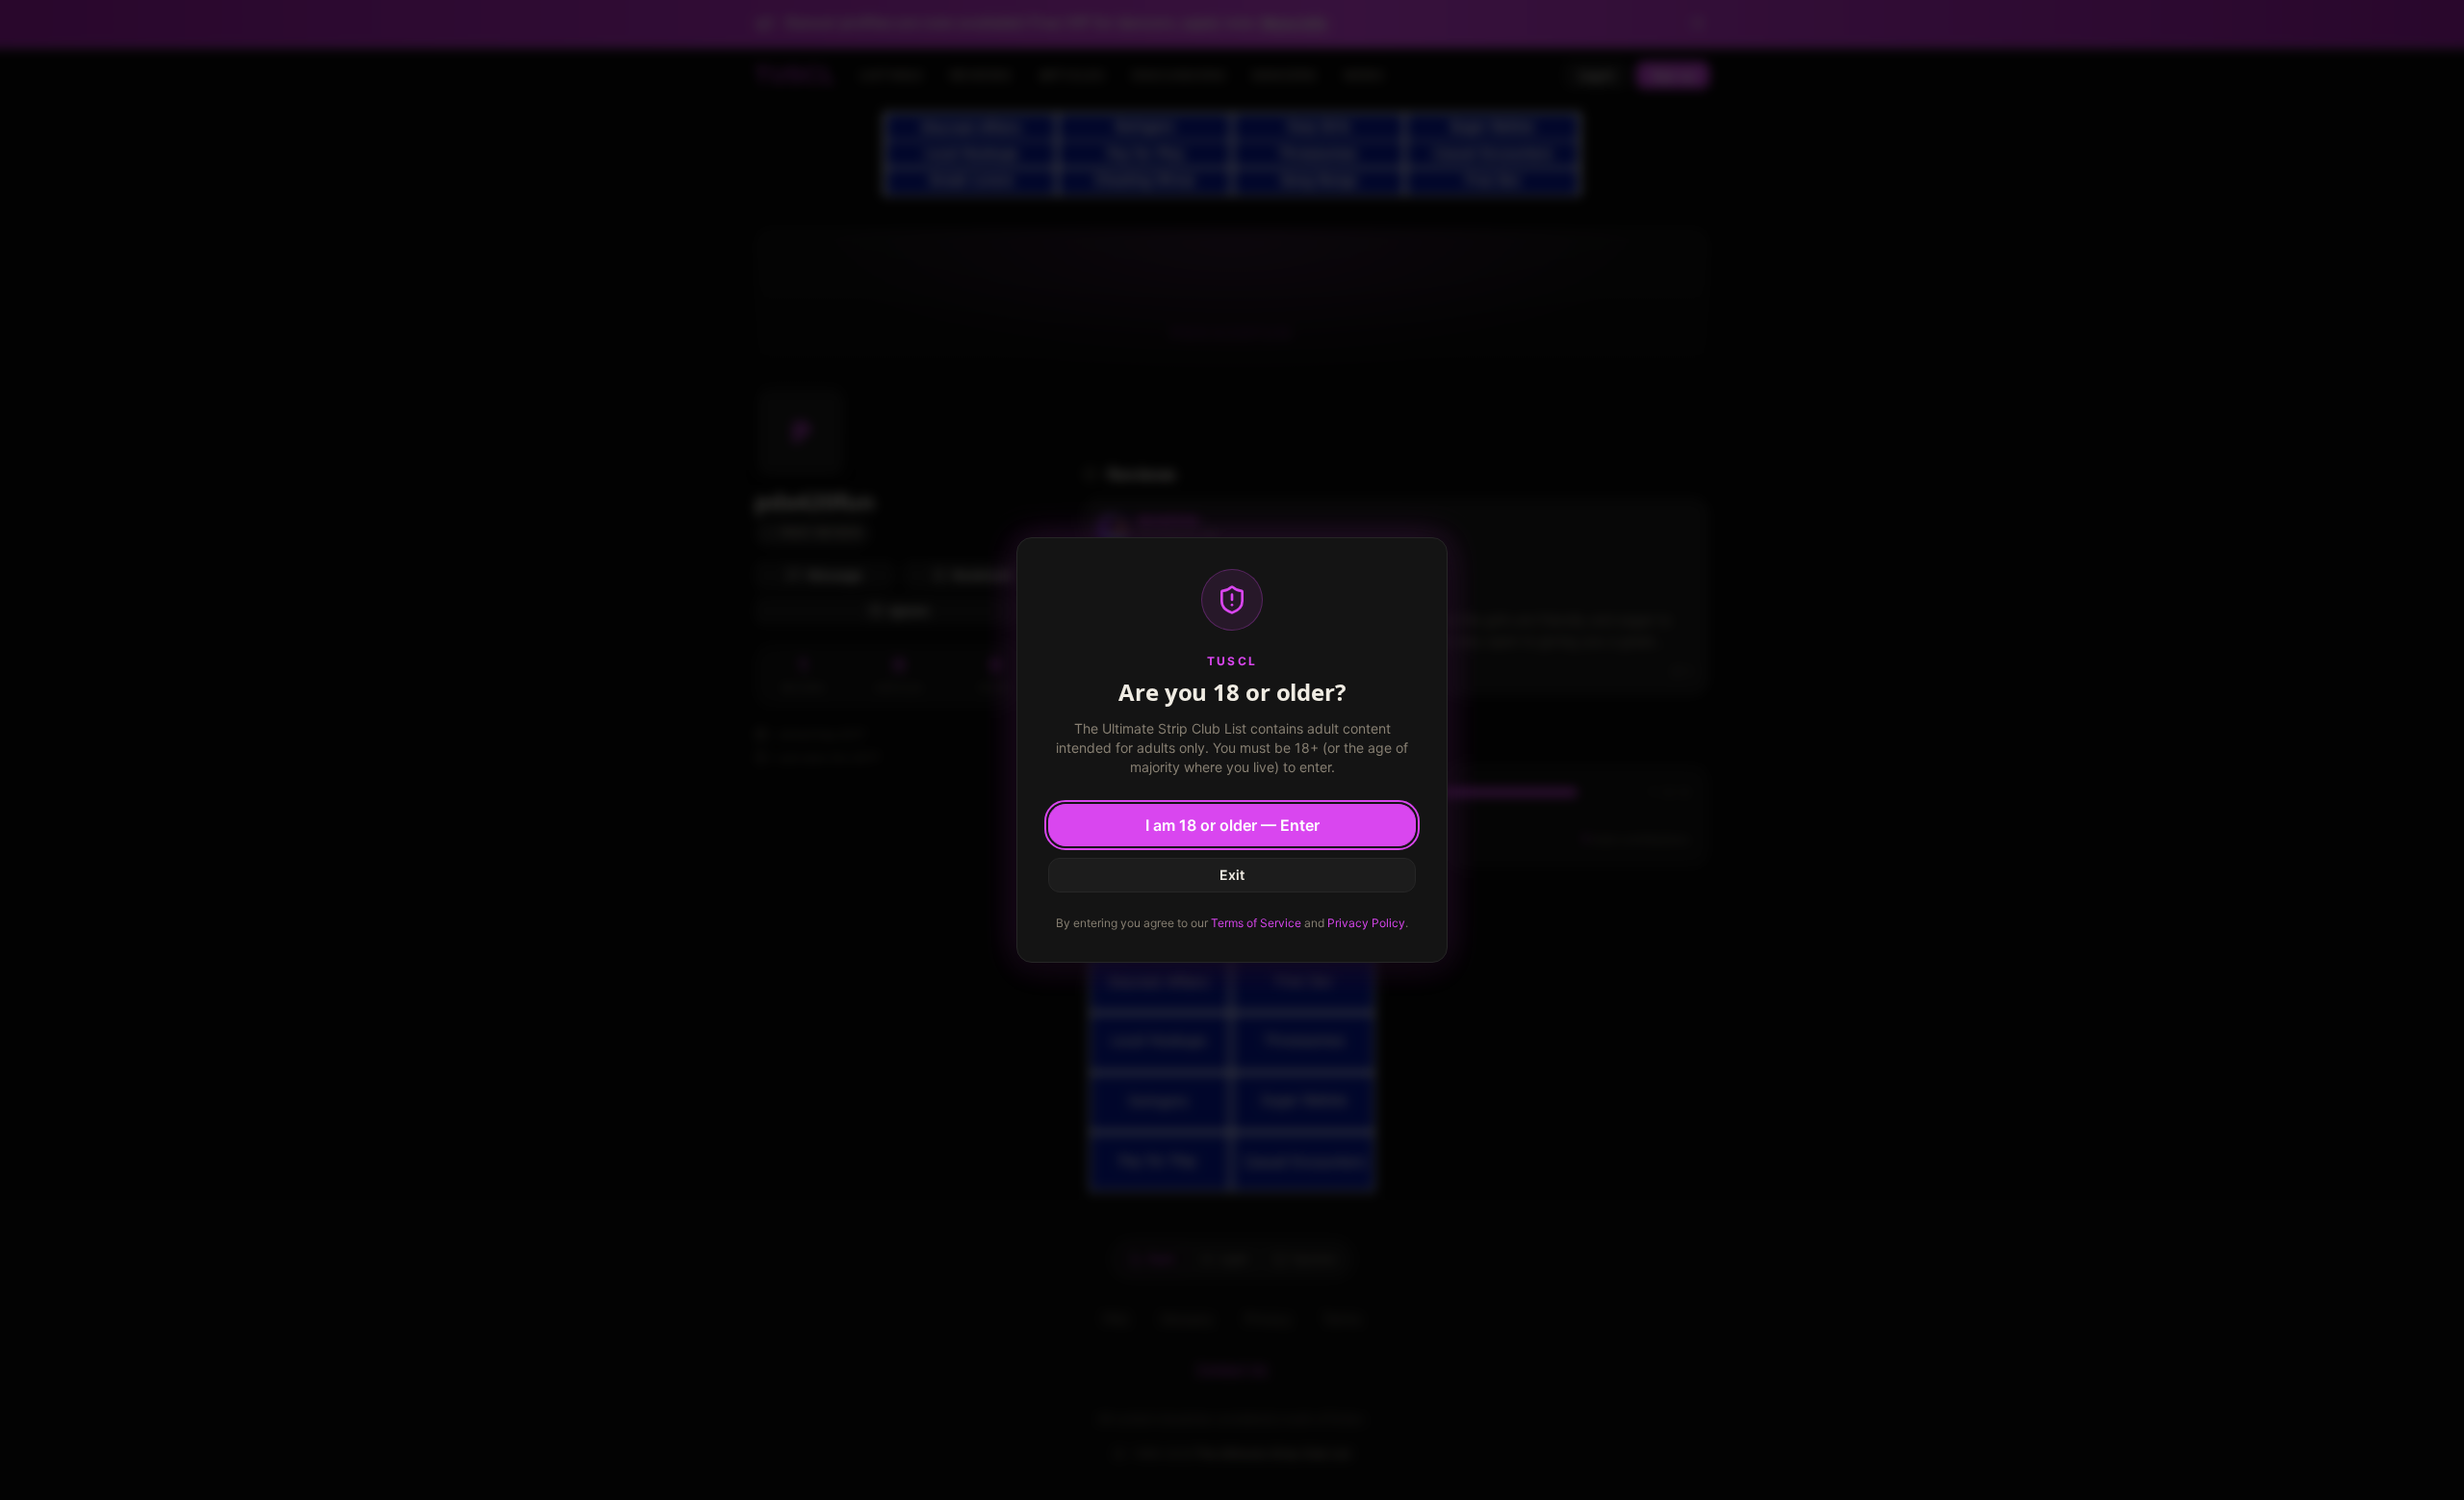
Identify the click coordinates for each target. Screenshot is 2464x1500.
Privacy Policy (1366, 923)
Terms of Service (1256, 923)
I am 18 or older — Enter (1232, 825)
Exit (1232, 875)
